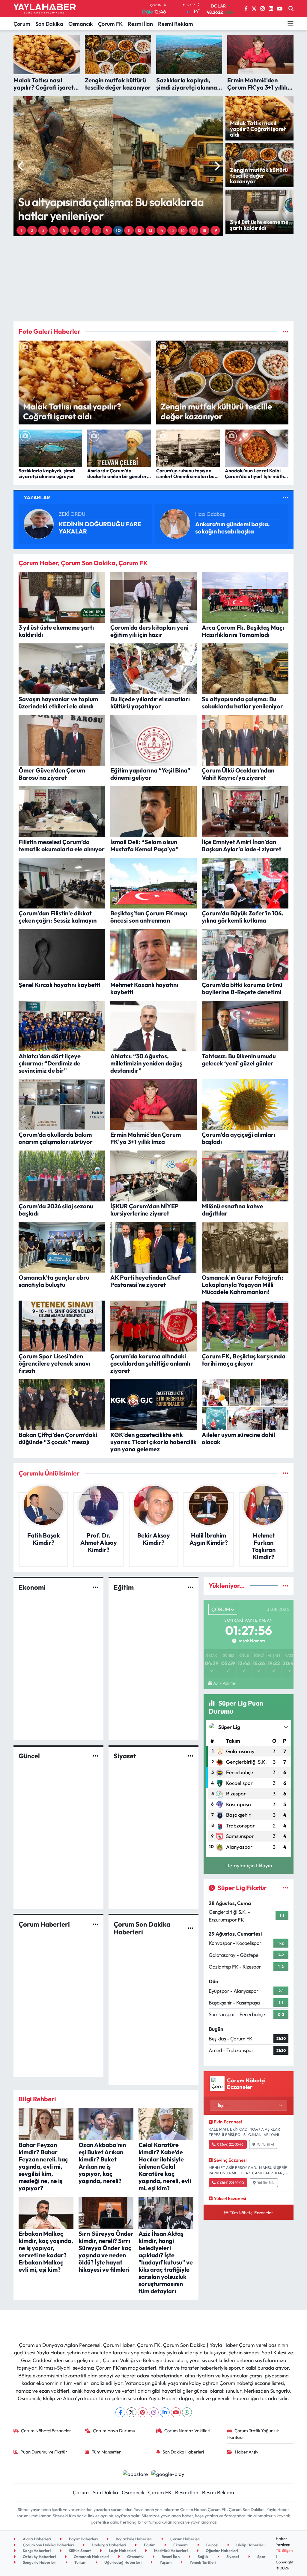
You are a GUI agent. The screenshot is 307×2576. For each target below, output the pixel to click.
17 (194, 230)
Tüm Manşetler (106, 2452)
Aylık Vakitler (225, 1683)
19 (215, 230)
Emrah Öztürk (75, 517)
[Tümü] (286, 1473)
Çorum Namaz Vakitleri (187, 2431)
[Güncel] (95, 1756)
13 (150, 230)
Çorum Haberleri (44, 1924)
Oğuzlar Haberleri (221, 2551)
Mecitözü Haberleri (170, 2551)
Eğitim (124, 1587)
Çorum (22, 24)
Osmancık (81, 24)
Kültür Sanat (79, 2551)
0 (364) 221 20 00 (231, 2183)
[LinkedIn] (165, 2412)
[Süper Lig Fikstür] (286, 1888)
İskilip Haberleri (250, 2545)
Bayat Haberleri (83, 2539)
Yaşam (165, 2562)
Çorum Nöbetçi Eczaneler (46, 2431)
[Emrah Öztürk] (39, 523)
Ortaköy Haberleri (39, 2557)
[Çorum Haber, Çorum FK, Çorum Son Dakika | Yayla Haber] (45, 9)
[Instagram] (154, 2412)
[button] (21, 166)
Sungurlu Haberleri (39, 2562)
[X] (131, 2412)
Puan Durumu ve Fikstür (44, 2452)
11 (129, 230)
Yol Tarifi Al (265, 2144)
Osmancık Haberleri (91, 2557)
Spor (261, 2557)
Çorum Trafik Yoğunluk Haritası (253, 2434)
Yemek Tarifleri (202, 2562)
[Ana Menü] (291, 24)
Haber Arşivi (247, 2452)
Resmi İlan (140, 24)
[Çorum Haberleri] (95, 1924)
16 (183, 230)
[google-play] (168, 2473)
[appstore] (135, 2473)
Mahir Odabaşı (212, 517)
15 (172, 230)
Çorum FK (110, 24)
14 (161, 230)
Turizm (80, 2562)
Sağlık (203, 2557)
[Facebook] (120, 2412)
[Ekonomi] (95, 1587)
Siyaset (125, 1756)
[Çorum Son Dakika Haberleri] (191, 1928)
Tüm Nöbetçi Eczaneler (251, 2213)
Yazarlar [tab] (37, 497)
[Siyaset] (191, 1756)
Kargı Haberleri (36, 2551)
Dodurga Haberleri (108, 2545)
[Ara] (291, 9)
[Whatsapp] (187, 2412)
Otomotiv (135, 2557)
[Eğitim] (191, 1587)
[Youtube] (176, 2412)
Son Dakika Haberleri (183, 2452)
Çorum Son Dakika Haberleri (142, 1928)
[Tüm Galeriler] (286, 331)
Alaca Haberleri (36, 2539)
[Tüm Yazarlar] (286, 497)
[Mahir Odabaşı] (175, 523)
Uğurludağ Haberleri (122, 2562)
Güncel (29, 1756)
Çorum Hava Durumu (114, 2431)
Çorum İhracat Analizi (89, 528)
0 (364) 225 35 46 (230, 2144)
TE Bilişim (284, 2550)
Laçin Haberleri (122, 2551)
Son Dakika (49, 24)
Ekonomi (32, 1587)
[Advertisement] (159, 279)
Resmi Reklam (176, 24)
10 (118, 230)
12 (140, 230)
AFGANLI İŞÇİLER (220, 528)
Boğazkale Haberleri (134, 2539)
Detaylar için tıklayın (249, 1865)
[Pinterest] (143, 2412)
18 (204, 230)
